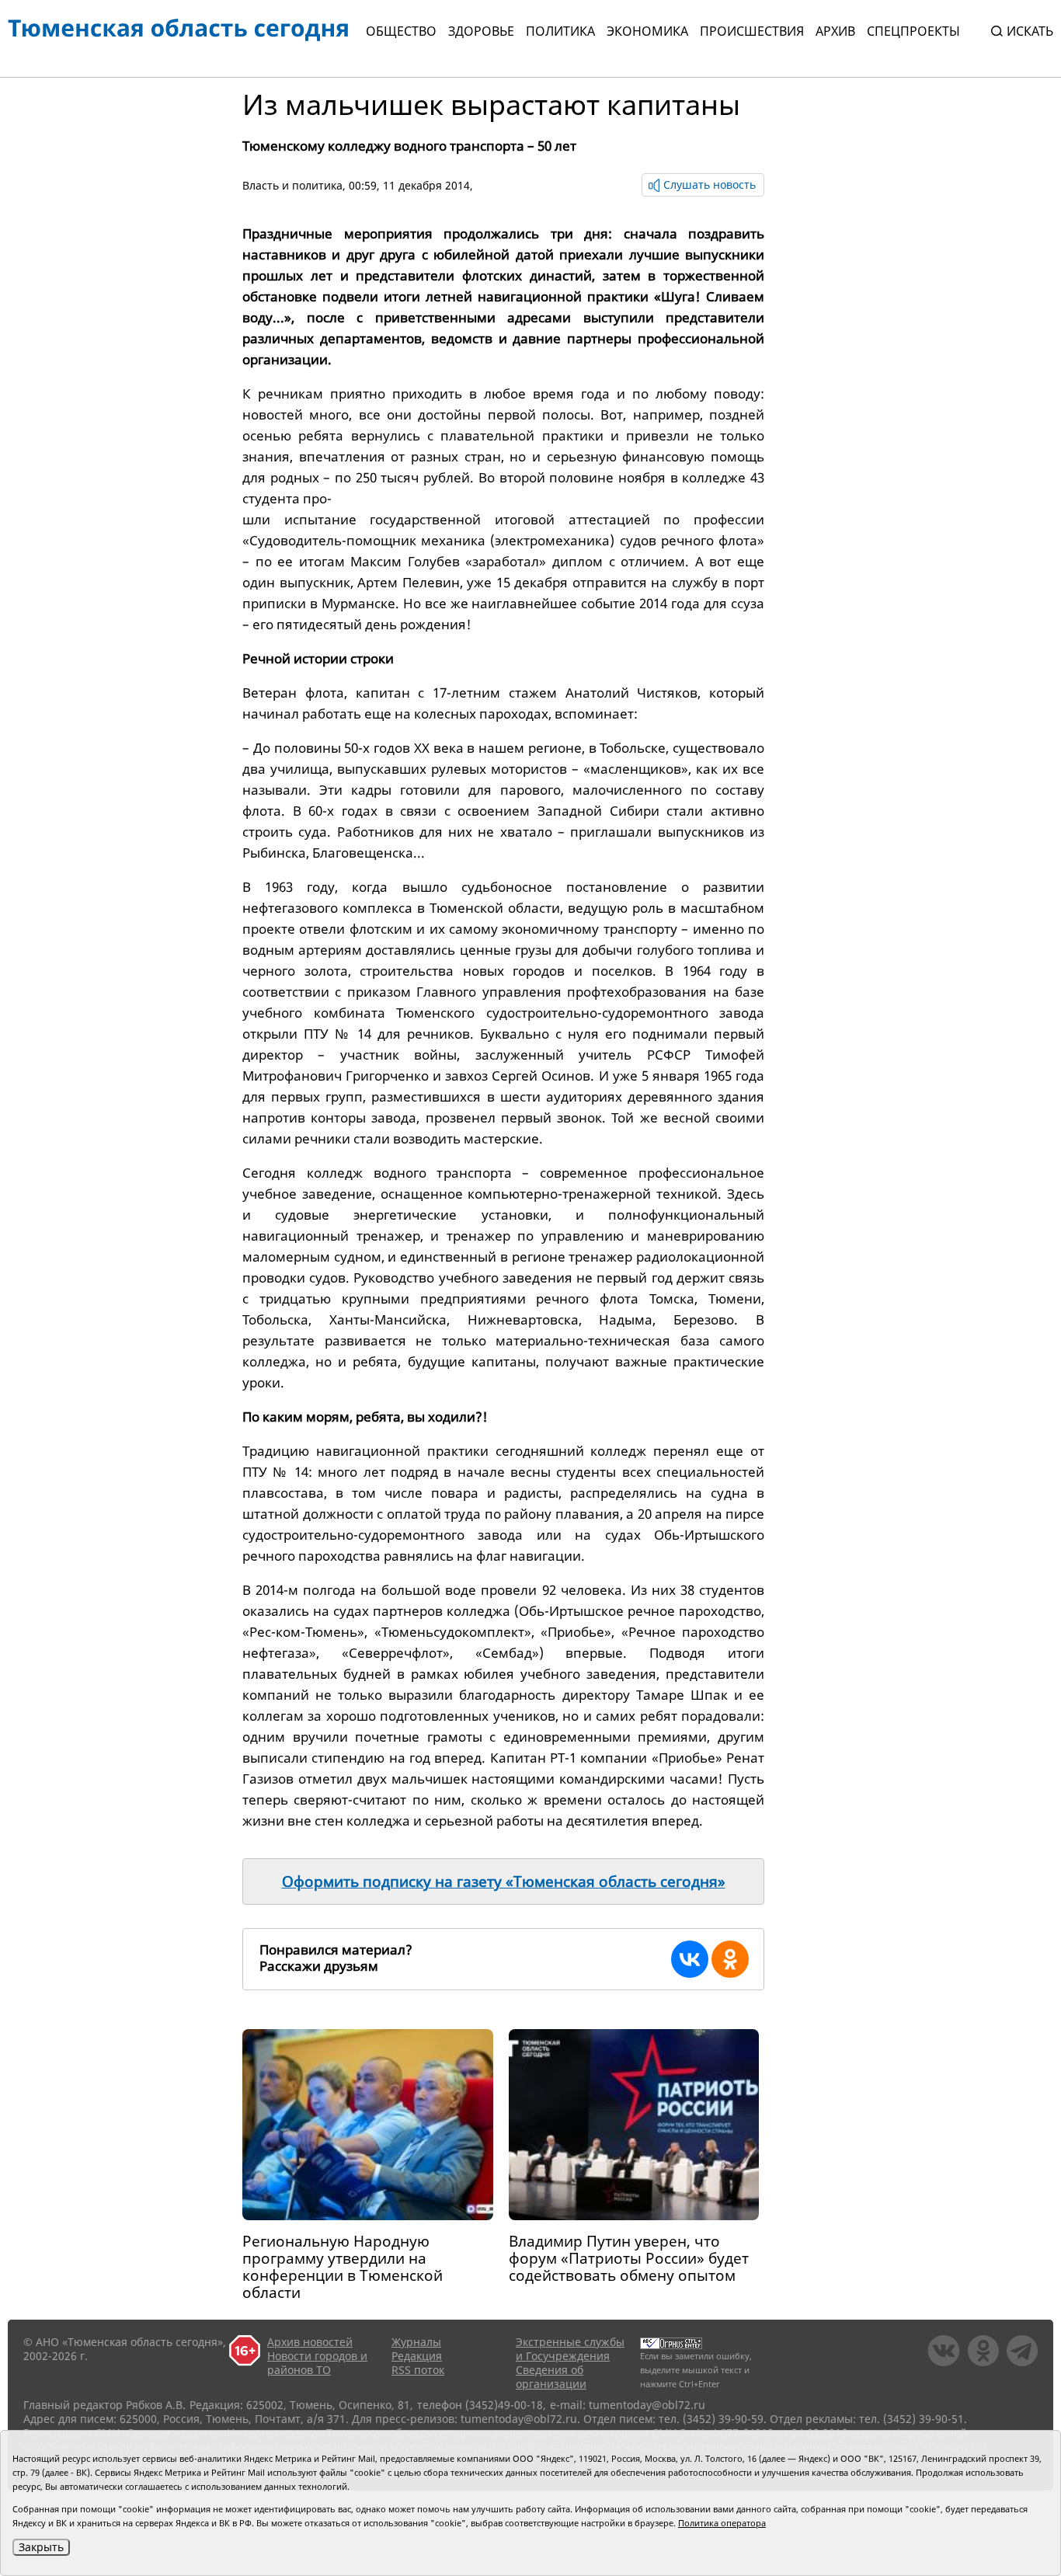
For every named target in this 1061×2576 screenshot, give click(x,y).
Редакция (417, 2356)
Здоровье (481, 31)
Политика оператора (722, 2523)
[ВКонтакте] (690, 1959)
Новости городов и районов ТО (317, 2363)
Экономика (647, 31)
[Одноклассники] (730, 1959)
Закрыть (41, 2547)
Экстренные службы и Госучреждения (570, 2349)
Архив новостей (310, 2342)
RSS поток (418, 2370)
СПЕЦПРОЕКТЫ (913, 31)
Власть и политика (292, 185)
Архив (835, 31)
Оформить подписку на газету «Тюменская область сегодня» (504, 1882)
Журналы (416, 2342)
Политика (560, 31)
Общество (401, 31)
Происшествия (752, 31)
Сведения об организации (551, 2377)
